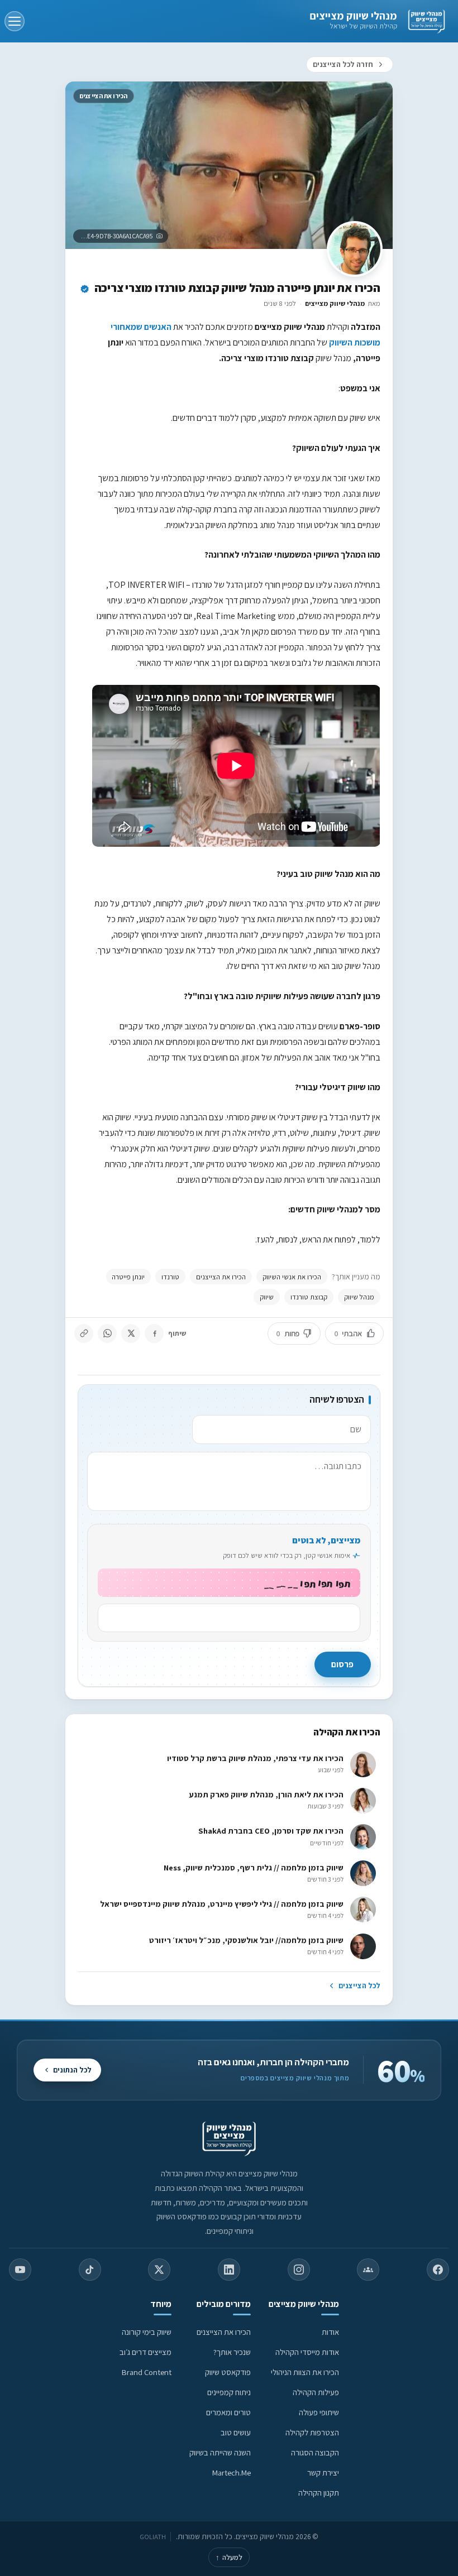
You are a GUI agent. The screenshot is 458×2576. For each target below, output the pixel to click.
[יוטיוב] (20, 2270)
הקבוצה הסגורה (315, 2452)
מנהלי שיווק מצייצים (353, 16)
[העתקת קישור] (84, 1333)
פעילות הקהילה (316, 2392)
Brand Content (147, 2372)
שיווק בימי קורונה (147, 2332)
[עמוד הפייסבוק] (438, 2270)
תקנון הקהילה (319, 2493)
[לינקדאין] (229, 2270)
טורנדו (170, 1277)
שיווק (267, 1297)
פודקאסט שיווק (228, 2372)
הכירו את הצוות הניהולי (305, 2372)
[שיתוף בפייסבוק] (154, 1333)
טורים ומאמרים (228, 2412)
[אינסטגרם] (299, 2270)
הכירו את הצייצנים (221, 1277)
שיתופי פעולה (319, 2412)
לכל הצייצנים (359, 1985)
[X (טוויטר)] (159, 2270)
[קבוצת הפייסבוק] (368, 2270)
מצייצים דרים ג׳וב (145, 2352)
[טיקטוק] (90, 2270)
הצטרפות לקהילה (312, 2432)
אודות (330, 2332)
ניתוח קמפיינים (229, 2392)
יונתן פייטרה (128, 1277)
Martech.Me (232, 2472)
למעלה (229, 2557)
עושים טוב (236, 2432)
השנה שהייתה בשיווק (220, 2452)
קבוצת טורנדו (309, 1297)
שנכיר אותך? (232, 2352)
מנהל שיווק (359, 1297)
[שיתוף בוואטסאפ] (107, 1333)
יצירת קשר (323, 2472)
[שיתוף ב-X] (131, 1333)
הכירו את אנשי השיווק (292, 1277)
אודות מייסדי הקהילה (307, 2352)
